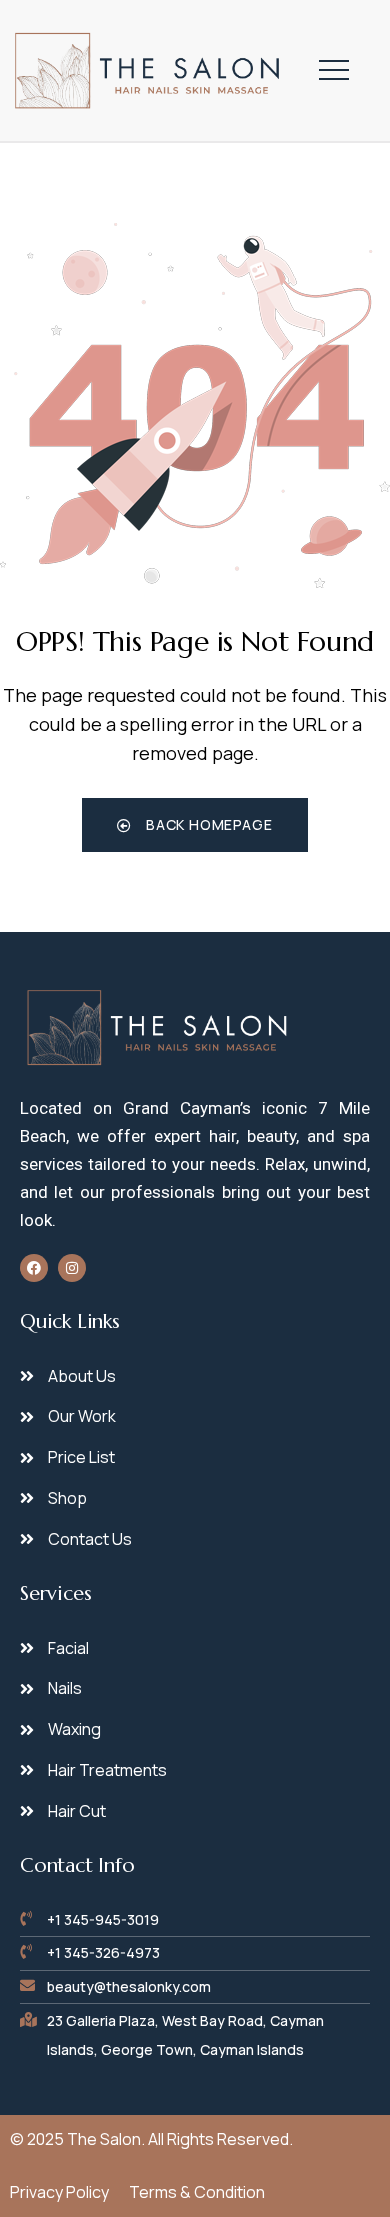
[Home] (149, 70)
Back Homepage (207, 824)
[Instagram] (72, 1268)
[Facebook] (34, 1268)
